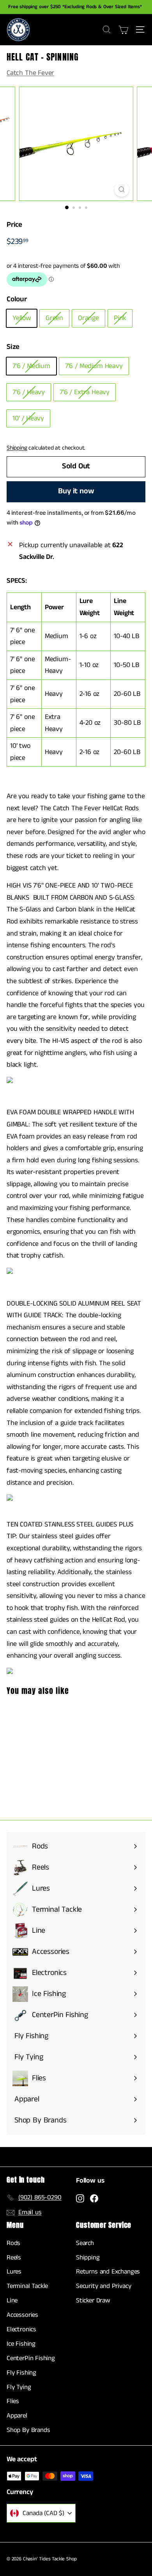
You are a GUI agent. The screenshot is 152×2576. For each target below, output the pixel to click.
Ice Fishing (21, 2344)
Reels (14, 2258)
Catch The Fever (30, 73)
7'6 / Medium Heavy (94, 366)
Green (54, 318)
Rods (13, 2243)
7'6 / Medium (31, 366)
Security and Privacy (103, 2286)
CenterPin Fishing (31, 2358)
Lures (14, 2272)
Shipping (17, 448)
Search (85, 2243)
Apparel (17, 2416)
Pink (120, 318)
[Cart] (123, 30)
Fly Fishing (21, 2373)
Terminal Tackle (27, 2286)
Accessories (22, 2315)
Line (12, 2300)
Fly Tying (19, 2387)
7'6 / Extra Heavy (85, 392)
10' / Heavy (28, 418)
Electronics (21, 2329)
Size (13, 347)
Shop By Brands (28, 2430)
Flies (13, 2401)
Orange (88, 318)
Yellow (22, 318)
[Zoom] (121, 189)
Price (14, 225)
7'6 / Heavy (29, 392)
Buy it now (76, 491)
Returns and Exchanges (108, 2272)
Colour (17, 299)
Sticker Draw (93, 2300)
